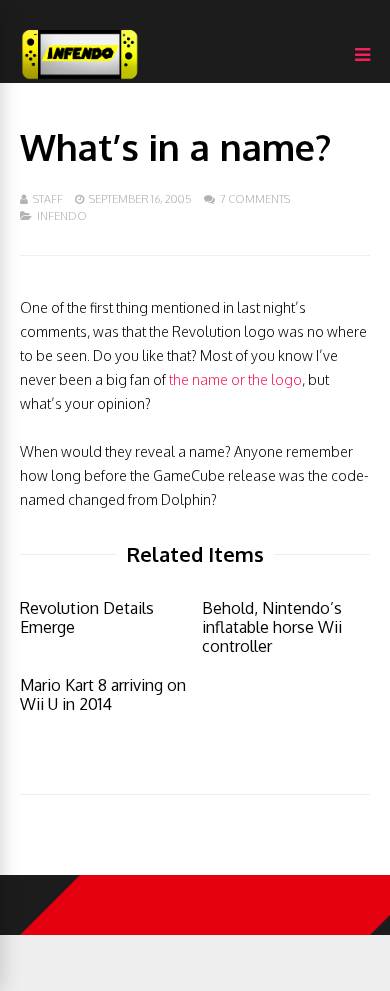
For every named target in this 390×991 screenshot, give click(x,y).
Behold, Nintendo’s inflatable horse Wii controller (272, 627)
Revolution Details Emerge (87, 617)
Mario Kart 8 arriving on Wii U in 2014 (103, 694)
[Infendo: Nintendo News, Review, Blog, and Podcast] (80, 78)
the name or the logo (235, 379)
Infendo (62, 216)
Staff (48, 199)
